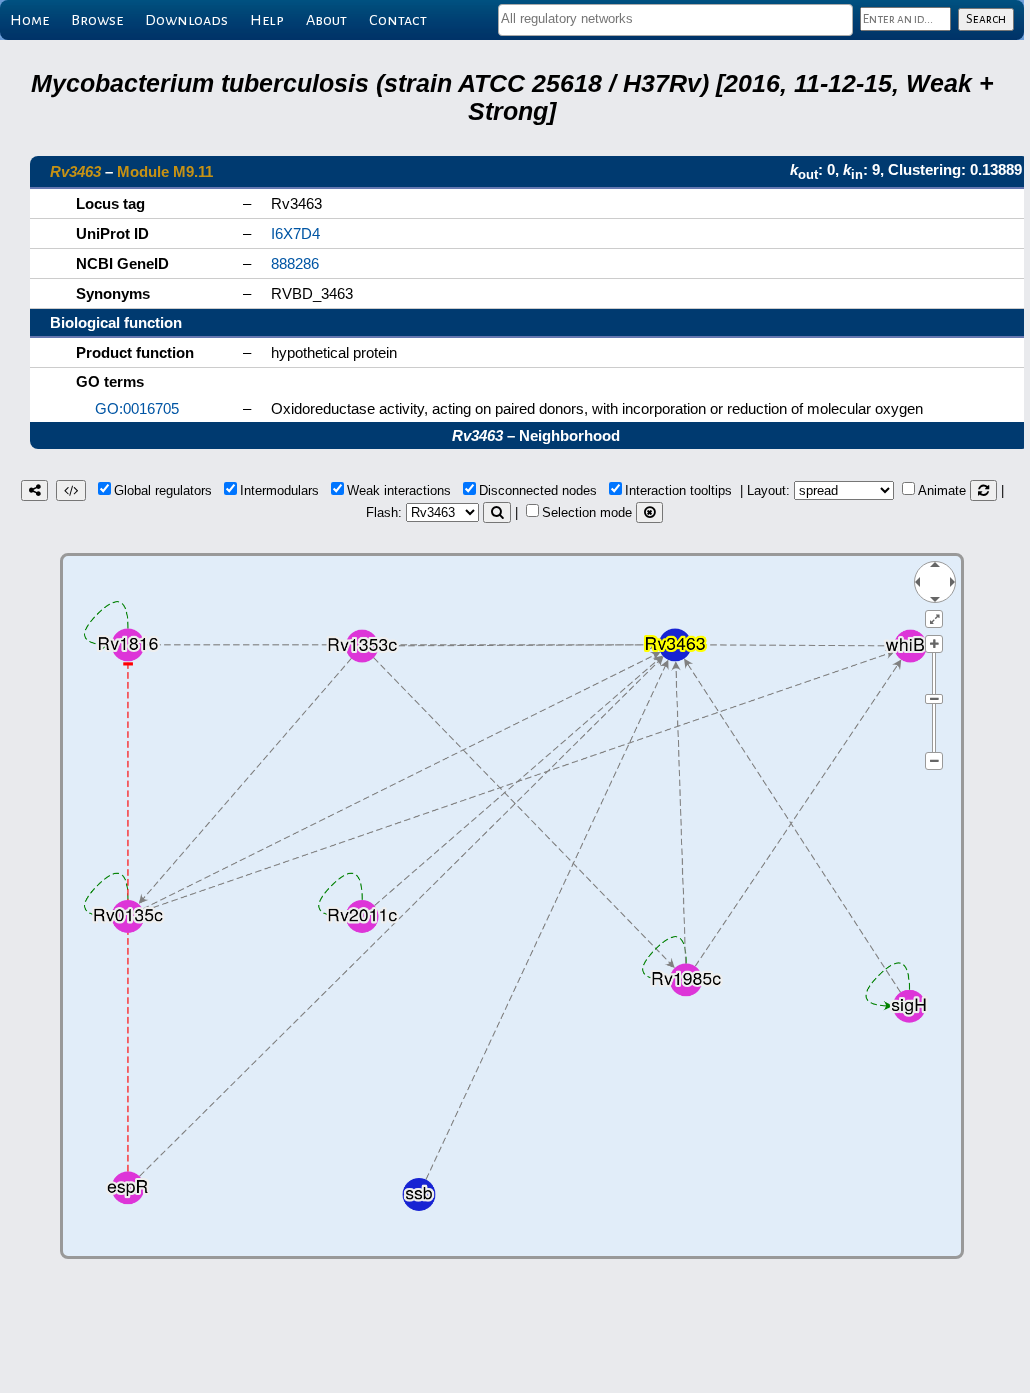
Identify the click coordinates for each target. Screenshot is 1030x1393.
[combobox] (675, 20)
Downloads (186, 20)
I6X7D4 (295, 233)
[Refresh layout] (983, 490)
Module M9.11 (165, 171)
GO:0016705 (137, 408)
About (326, 20)
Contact (398, 20)
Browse (97, 20)
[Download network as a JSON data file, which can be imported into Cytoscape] (71, 490)
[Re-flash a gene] (497, 512)
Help (267, 20)
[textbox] (675, 18)
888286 (295, 263)
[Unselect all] (649, 512)
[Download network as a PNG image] (34, 490)
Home (29, 20)
